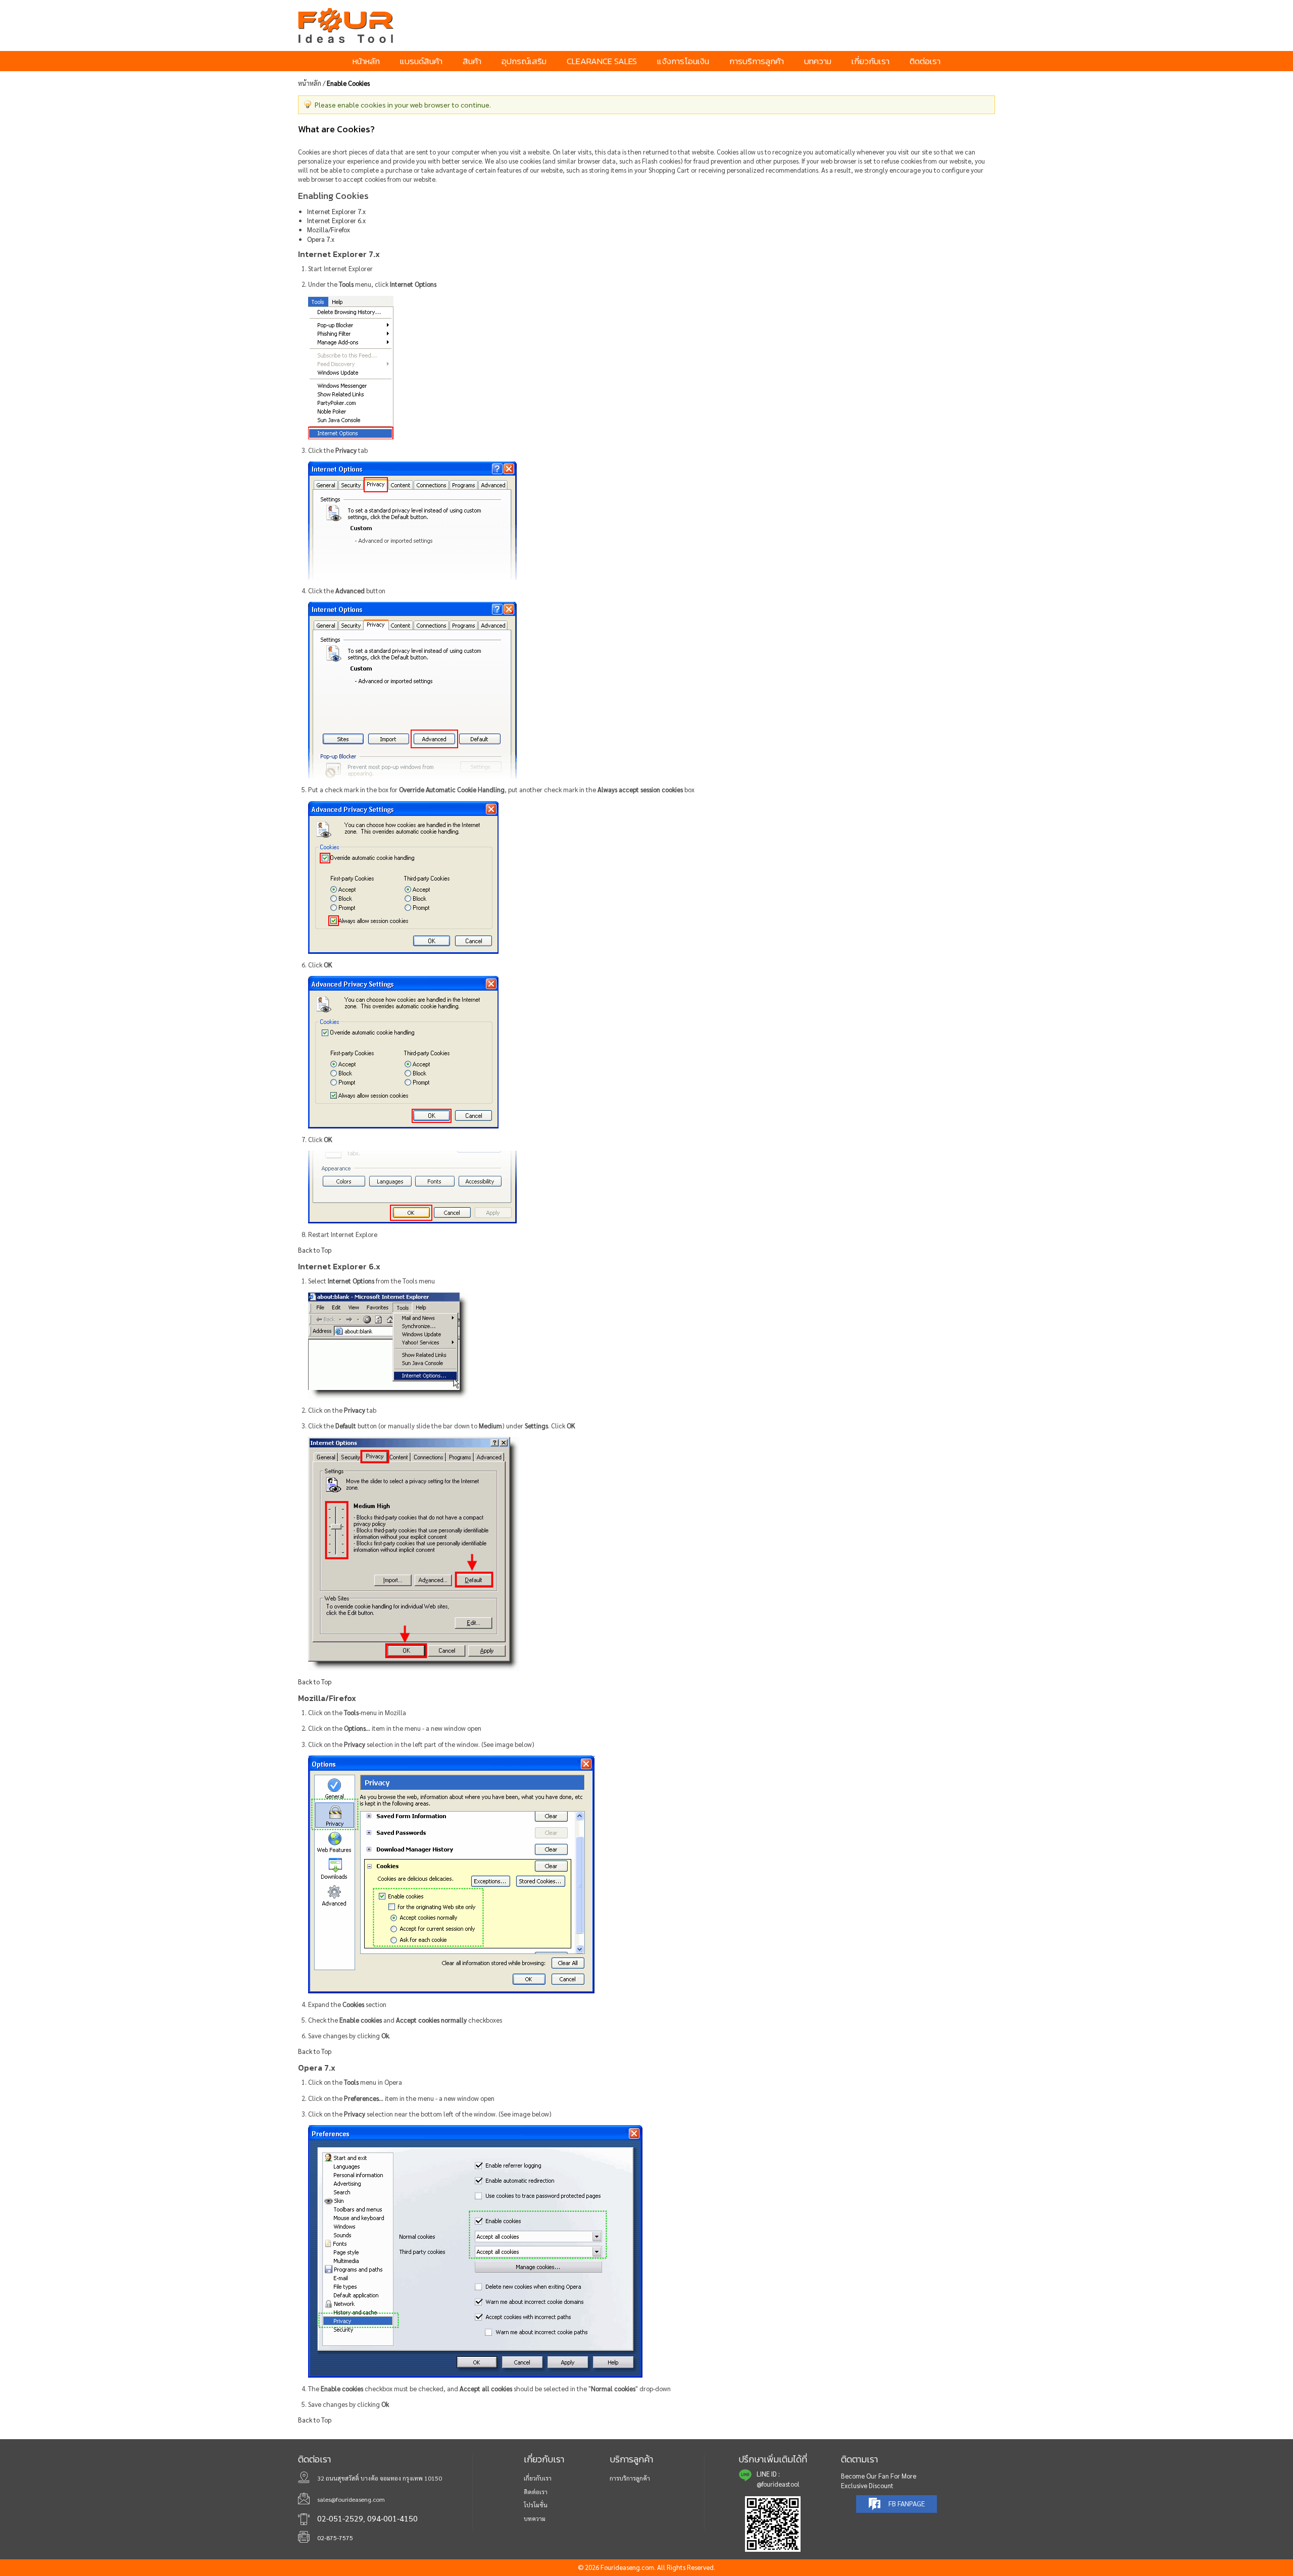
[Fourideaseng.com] (385, 25)
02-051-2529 (340, 2518)
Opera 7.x (321, 239)
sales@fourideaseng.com (351, 2499)
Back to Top (315, 1250)
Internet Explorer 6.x (336, 220)
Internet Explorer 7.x (336, 211)
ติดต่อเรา (536, 2492)
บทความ (535, 2518)
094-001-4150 (392, 2518)
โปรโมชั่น (536, 2505)
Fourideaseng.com (627, 2567)
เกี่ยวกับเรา (538, 2478)
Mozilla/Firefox (329, 229)
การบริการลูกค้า (630, 2478)
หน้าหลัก (310, 83)
